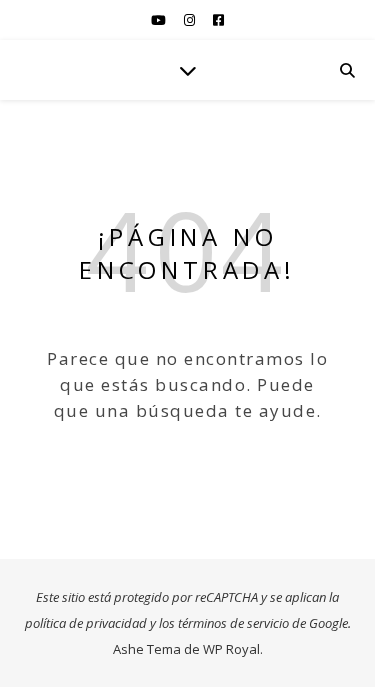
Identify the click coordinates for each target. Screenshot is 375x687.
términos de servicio (233, 623)
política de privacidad (86, 623)
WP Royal (231, 649)
